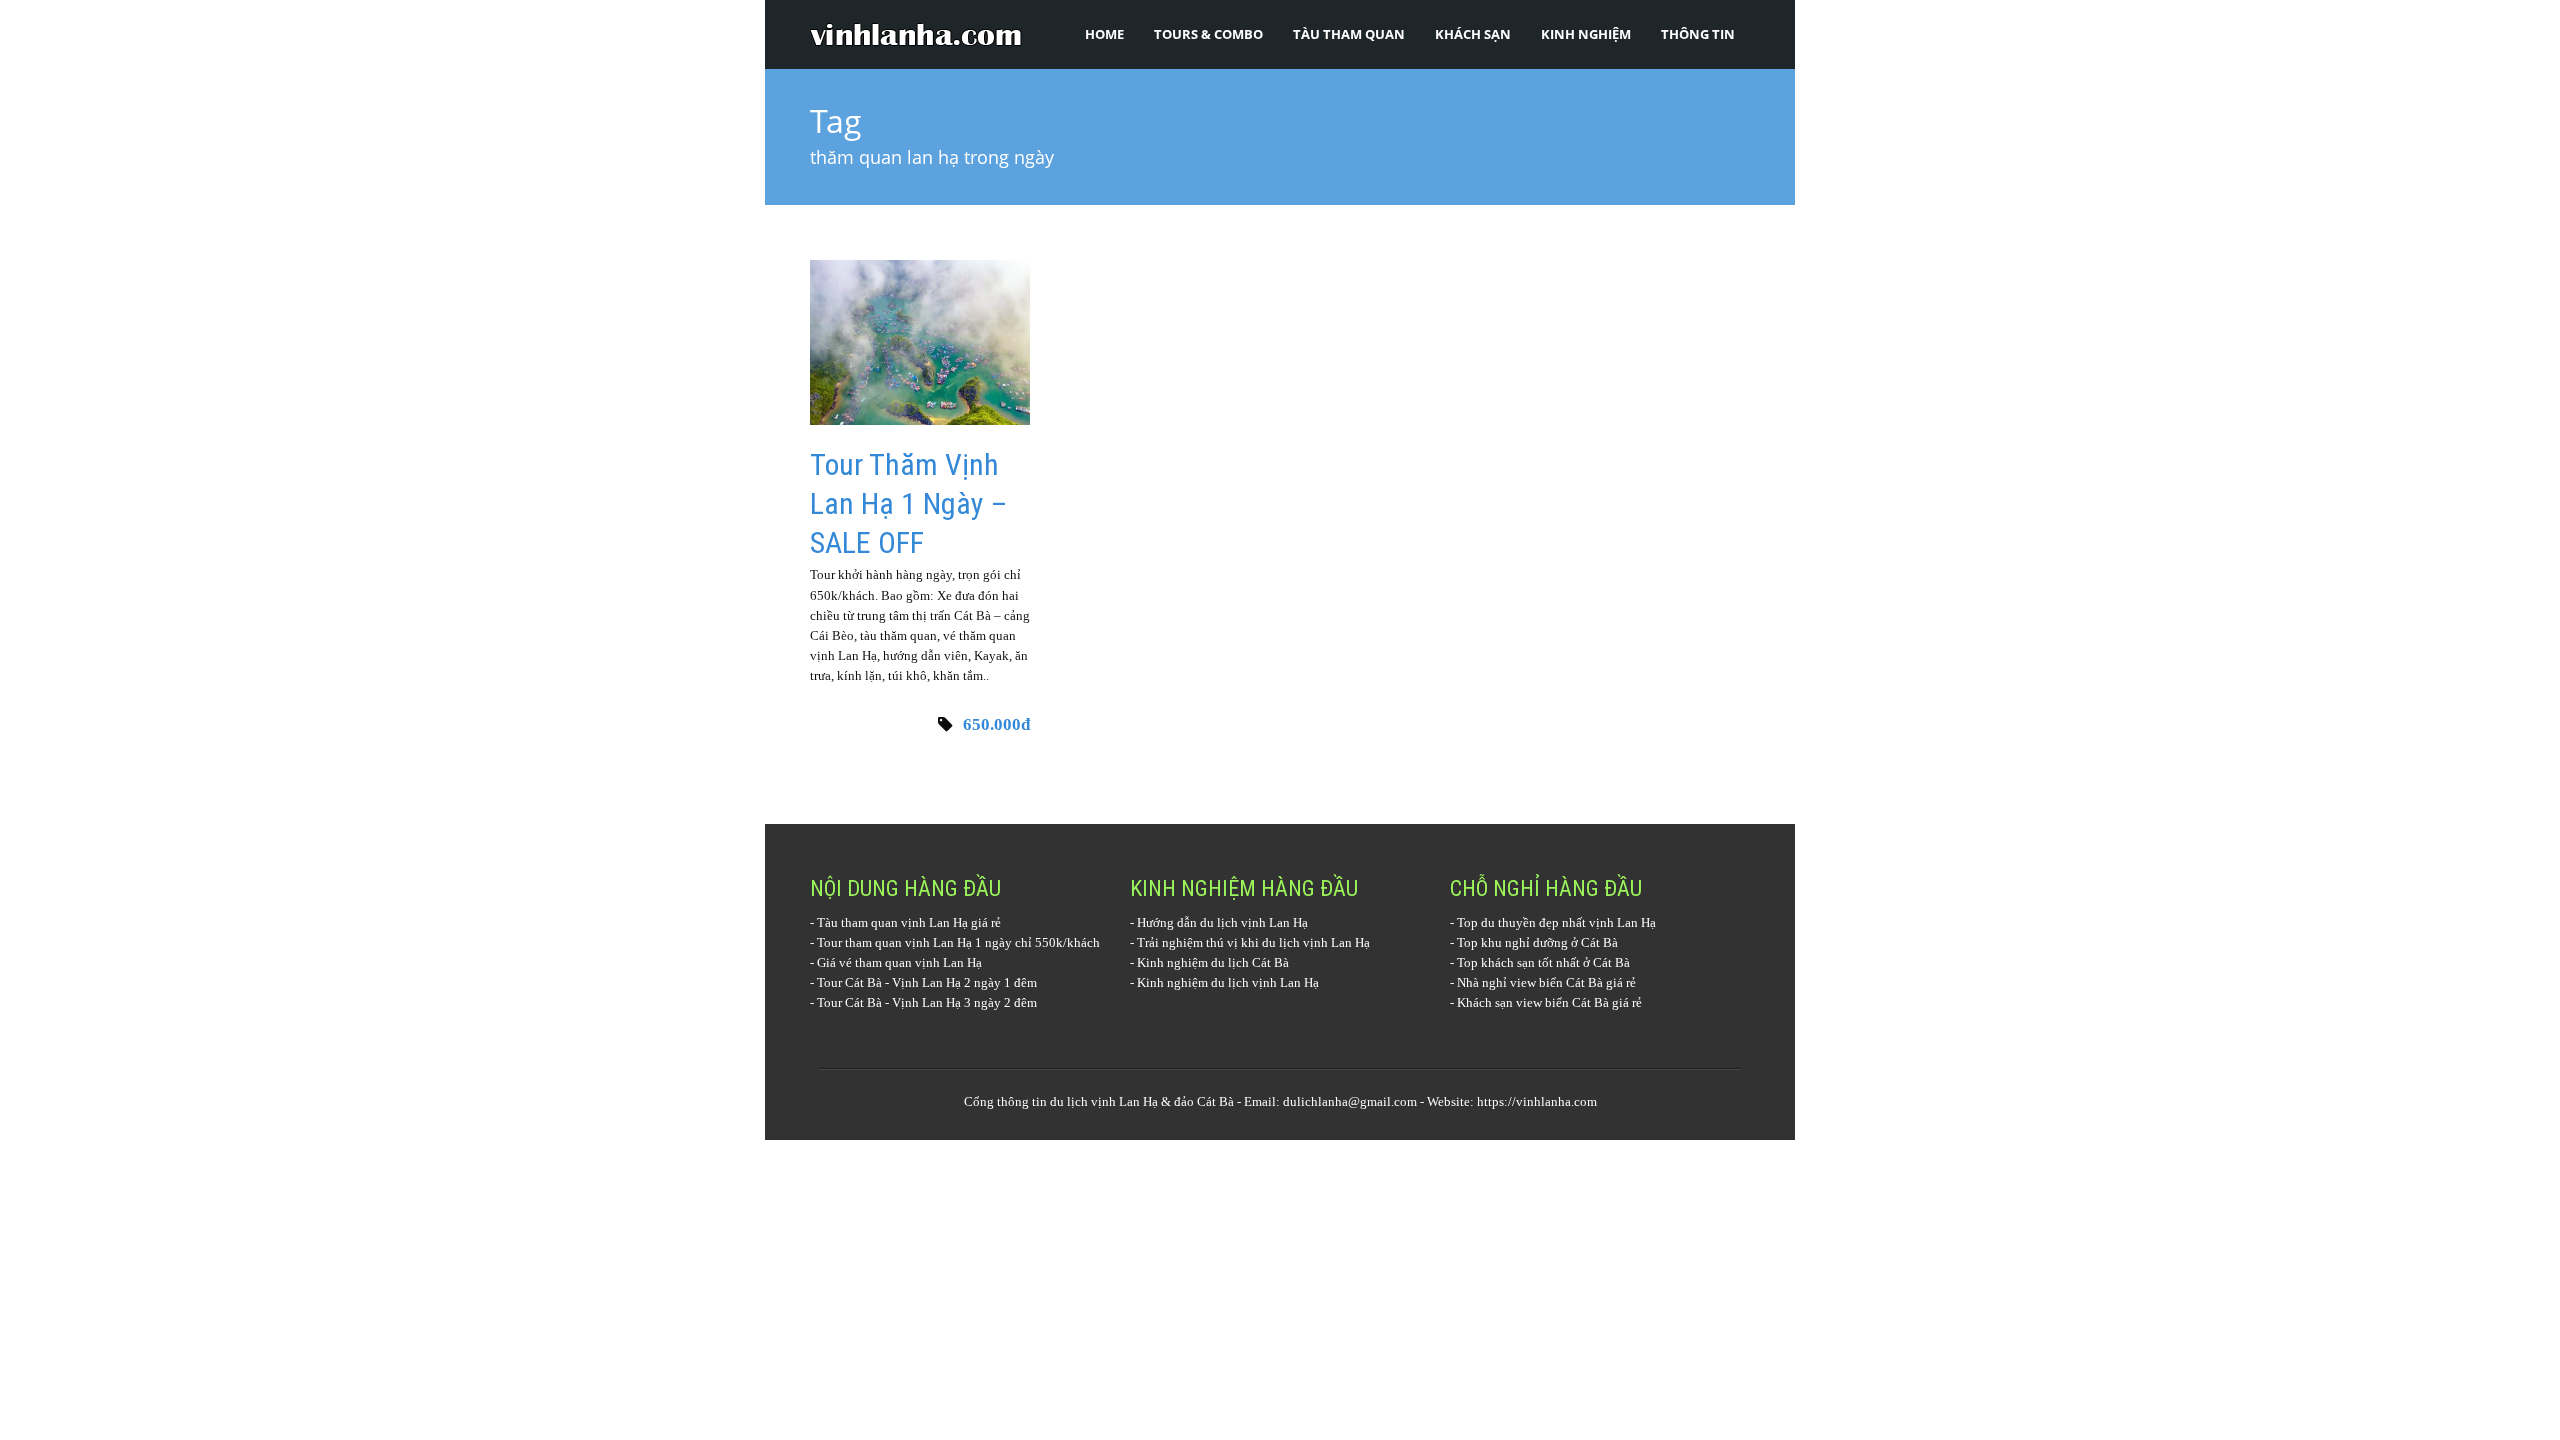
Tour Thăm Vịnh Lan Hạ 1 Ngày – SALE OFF (908, 503)
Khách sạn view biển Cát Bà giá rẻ (1549, 1002)
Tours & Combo (1208, 34)
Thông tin (1698, 34)
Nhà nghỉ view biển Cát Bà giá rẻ (1546, 982)
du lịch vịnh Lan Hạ (1104, 1101)
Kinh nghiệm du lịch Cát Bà (1213, 962)
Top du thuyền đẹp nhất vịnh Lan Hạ (1556, 922)
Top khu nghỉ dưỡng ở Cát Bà (1537, 942)
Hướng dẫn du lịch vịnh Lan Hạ (1222, 922)
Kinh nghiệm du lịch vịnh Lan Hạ (1228, 982)
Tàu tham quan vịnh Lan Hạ (892, 922)
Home (1104, 34)
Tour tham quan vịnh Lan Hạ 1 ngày (914, 942)
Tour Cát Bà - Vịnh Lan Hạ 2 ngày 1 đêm (927, 982)
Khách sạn (1473, 34)
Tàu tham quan (1349, 34)
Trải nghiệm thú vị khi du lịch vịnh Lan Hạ (1253, 942)
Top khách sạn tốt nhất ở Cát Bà (1543, 962)
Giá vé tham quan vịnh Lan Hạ (899, 962)
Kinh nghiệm (1586, 34)
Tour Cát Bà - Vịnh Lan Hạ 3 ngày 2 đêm (927, 1002)
